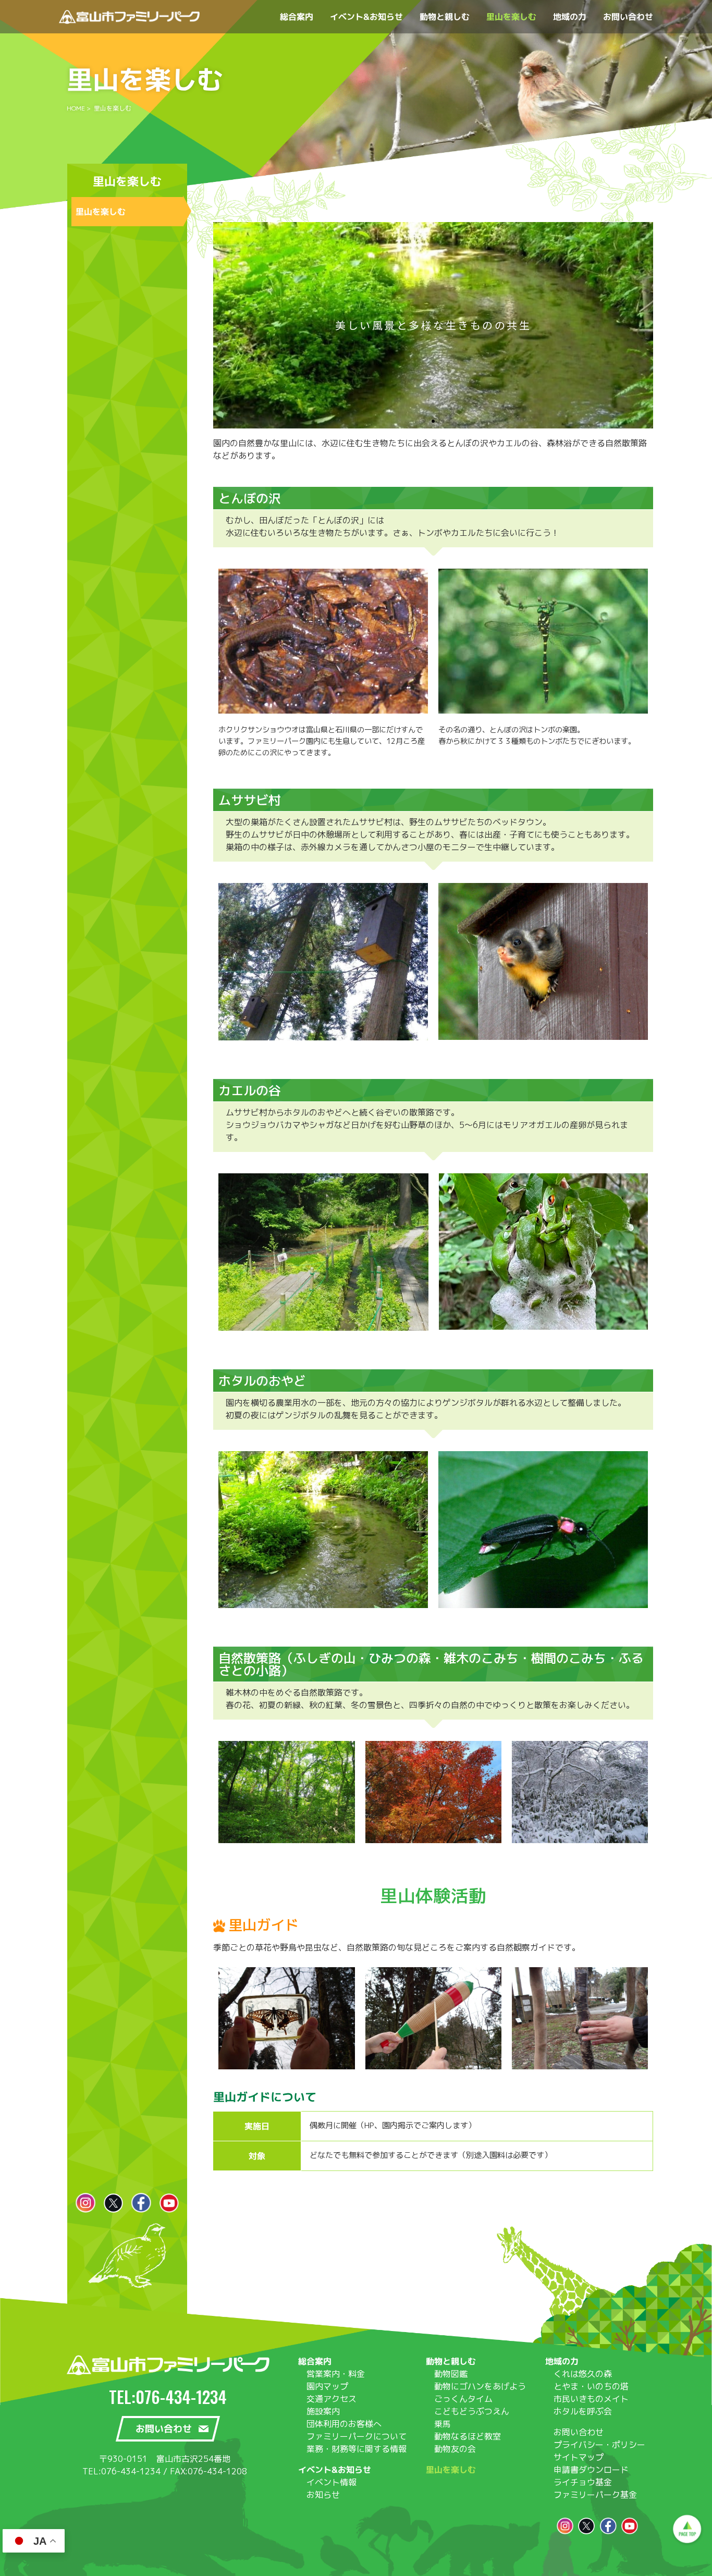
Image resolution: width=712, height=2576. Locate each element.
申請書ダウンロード (591, 2470)
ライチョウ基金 (583, 2482)
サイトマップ (579, 2457)
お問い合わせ (579, 2432)
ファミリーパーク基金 (595, 2495)
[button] (424, 421)
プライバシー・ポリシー (599, 2445)
